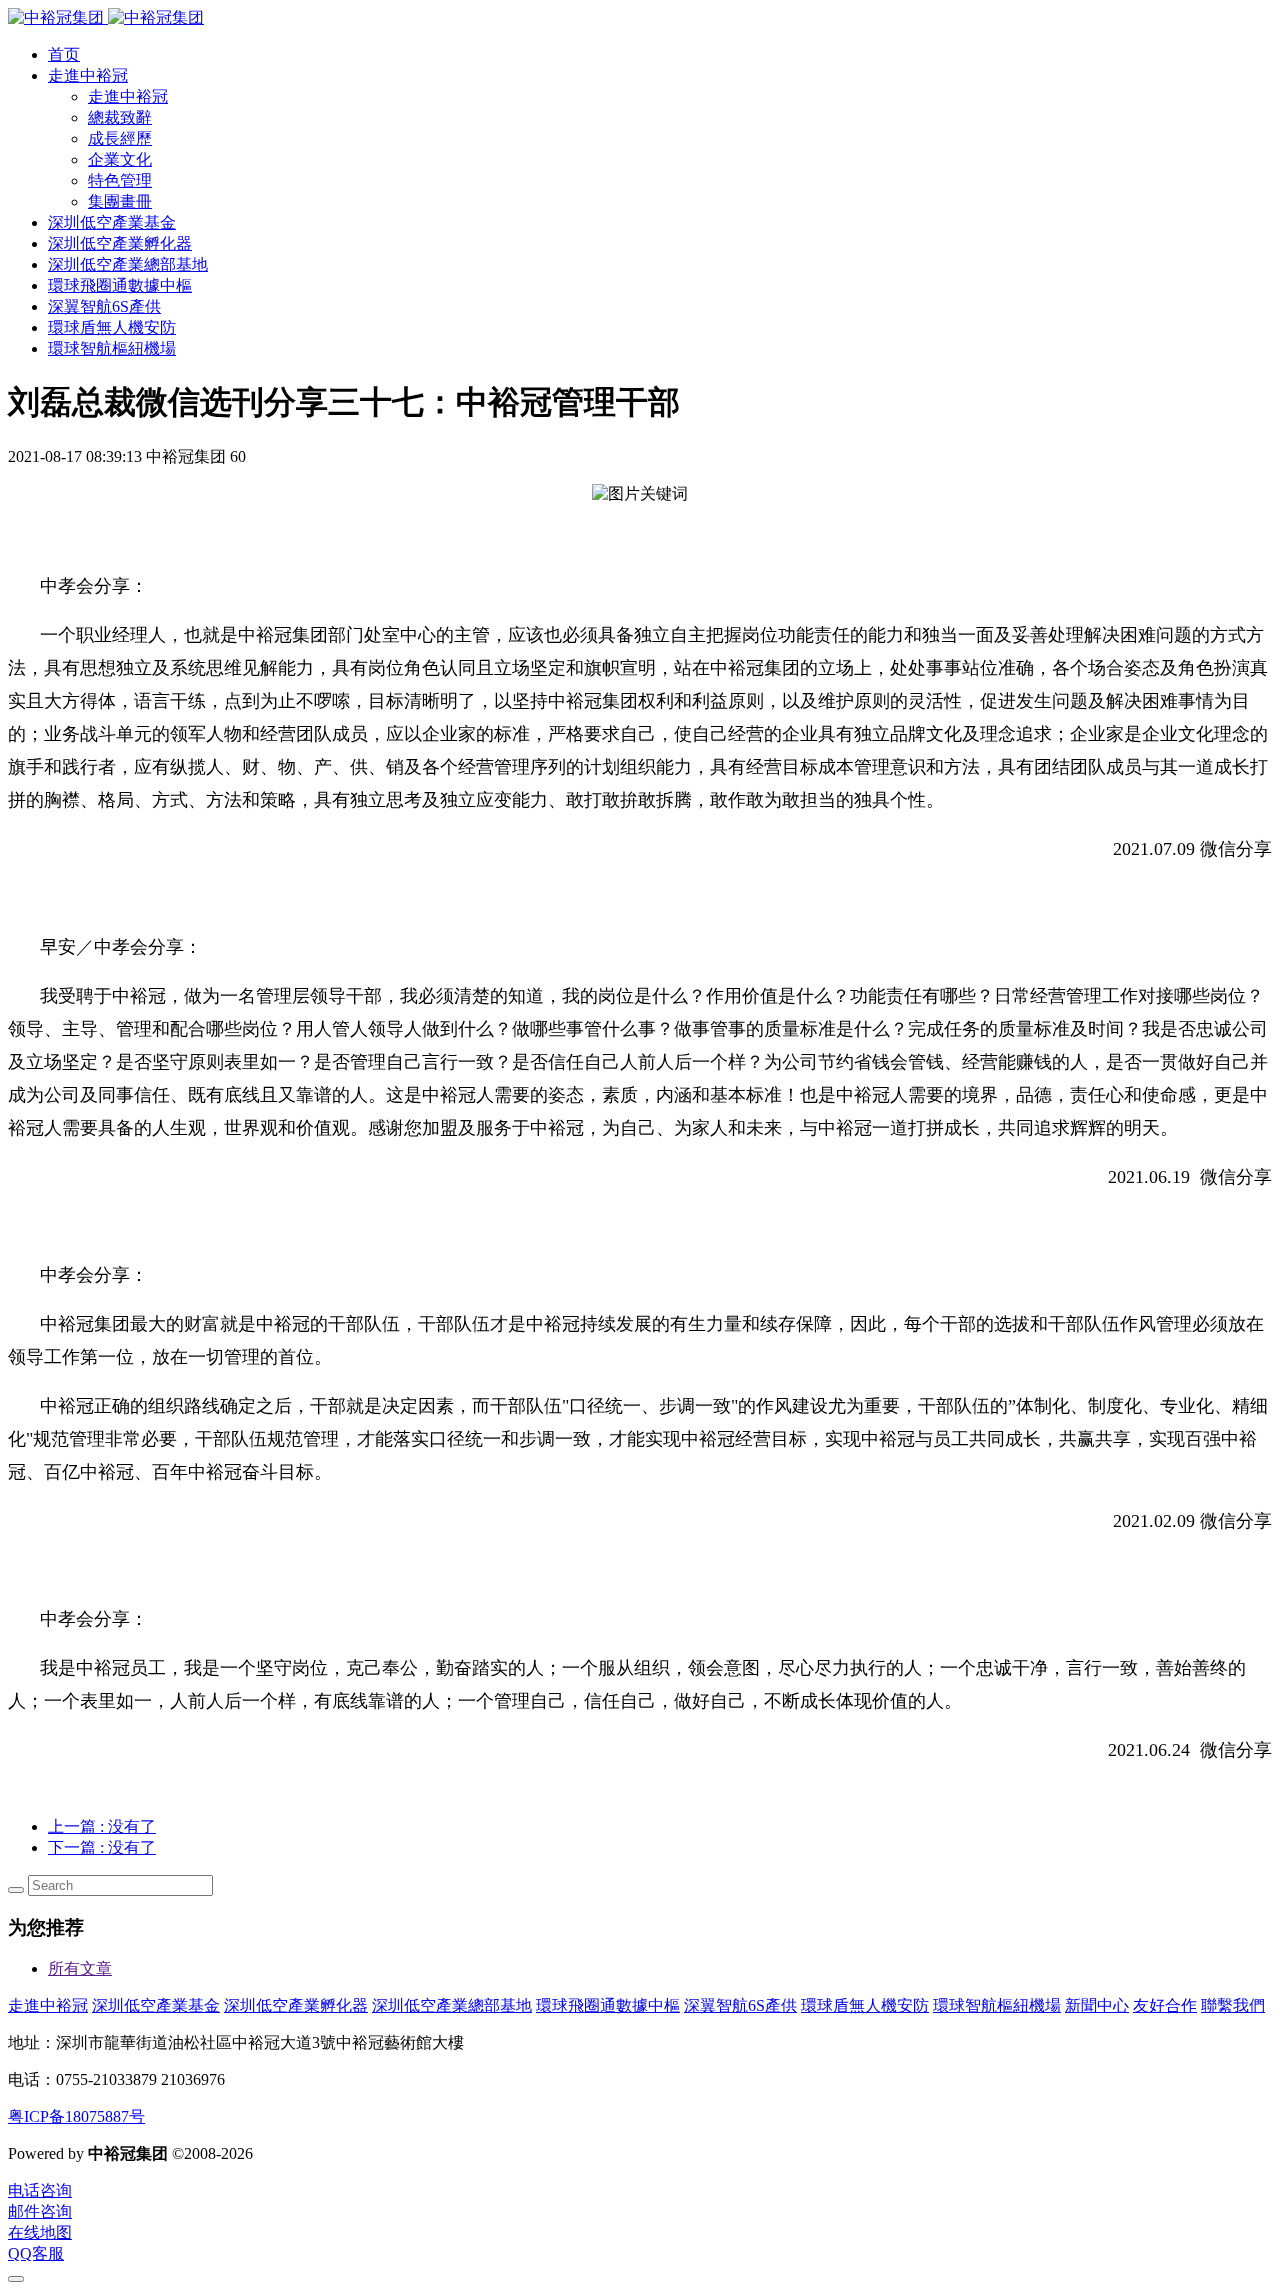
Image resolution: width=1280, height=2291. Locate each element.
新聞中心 (1097, 2005)
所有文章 (80, 1968)
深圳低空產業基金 (156, 2005)
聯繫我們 (1233, 2005)
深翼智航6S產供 (740, 2005)
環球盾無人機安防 (865, 2005)
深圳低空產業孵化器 (296, 2005)
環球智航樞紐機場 (997, 2005)
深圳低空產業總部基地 (452, 2005)
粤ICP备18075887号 (76, 2116)
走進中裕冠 (48, 2005)
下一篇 (102, 1847)
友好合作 (1165, 2005)
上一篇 (102, 1826)
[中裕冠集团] (106, 17)
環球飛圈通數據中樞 (608, 2005)
